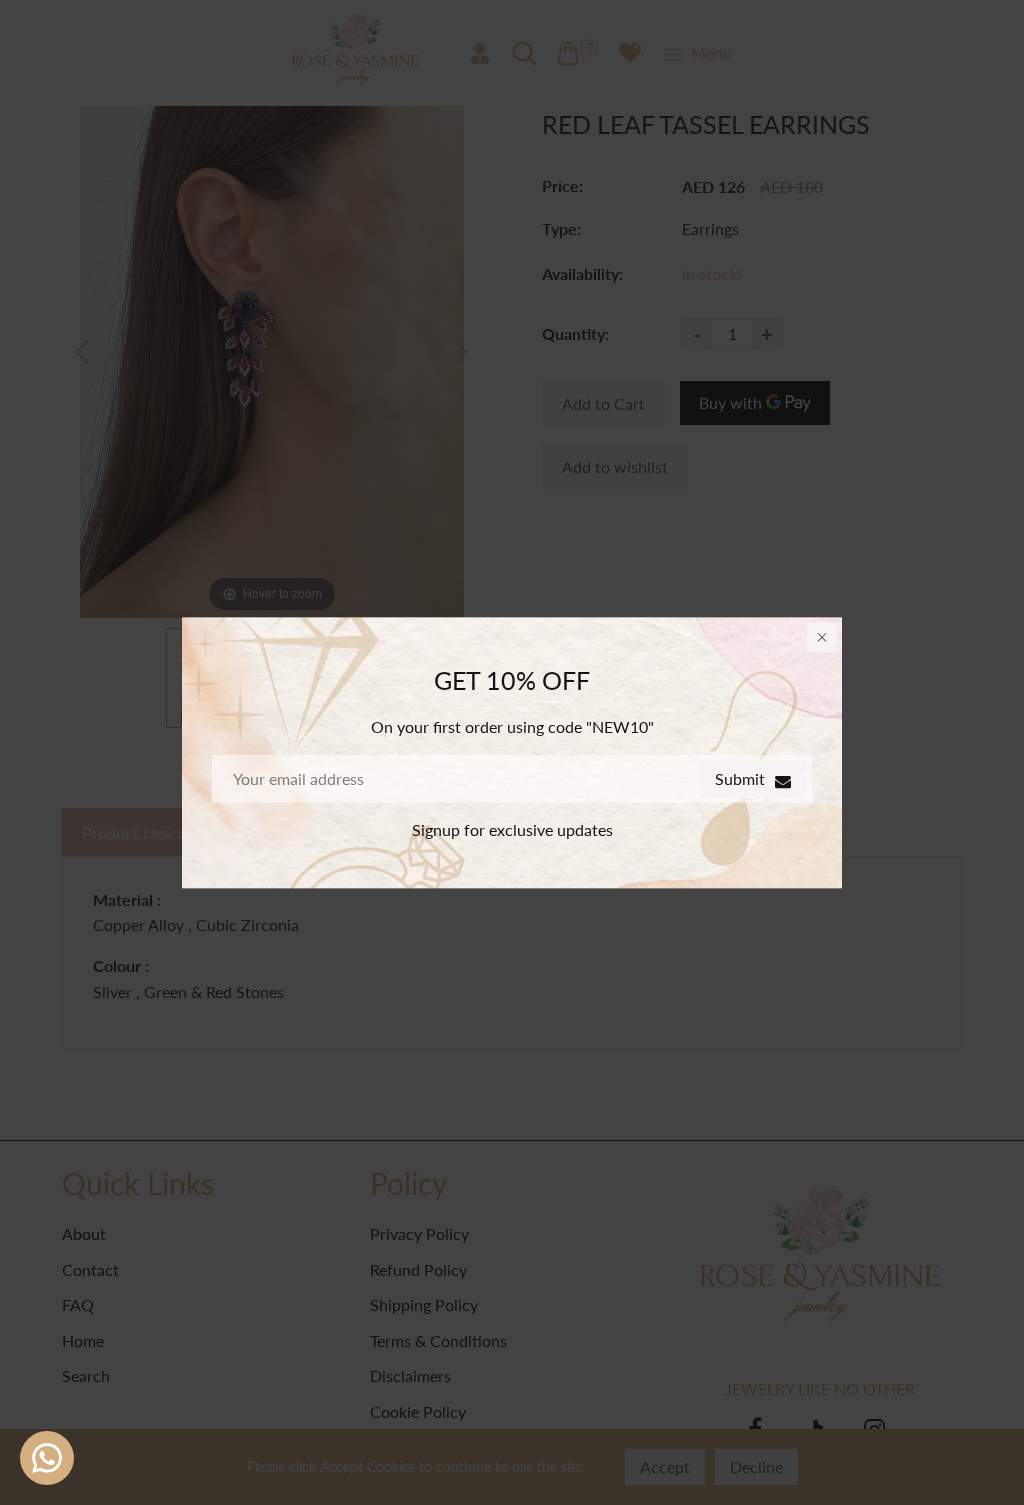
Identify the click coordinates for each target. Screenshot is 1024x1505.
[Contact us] (47, 1458)
